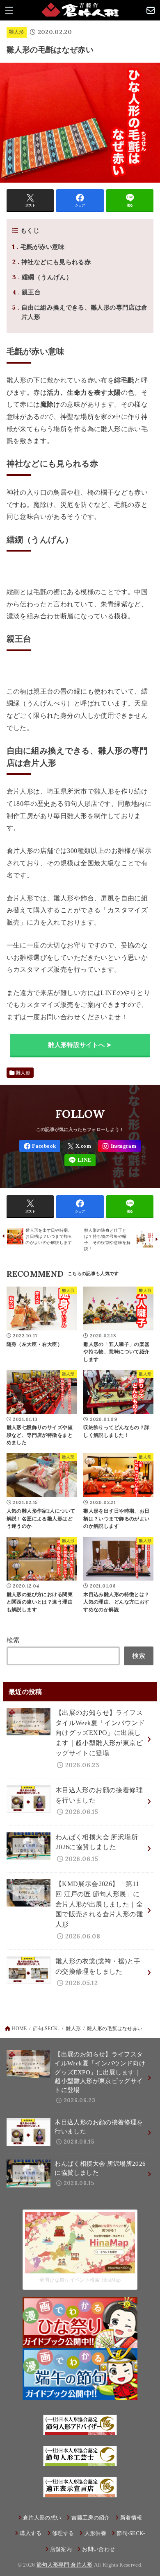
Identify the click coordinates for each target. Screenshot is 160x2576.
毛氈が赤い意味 (38, 247)
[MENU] (9, 10)
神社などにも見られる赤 (51, 262)
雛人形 (17, 32)
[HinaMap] (80, 2268)
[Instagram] (119, 1146)
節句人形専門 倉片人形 (65, 2565)
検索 (13, 1640)
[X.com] (79, 1146)
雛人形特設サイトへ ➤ (80, 1045)
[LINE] (80, 1160)
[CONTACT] (151, 10)
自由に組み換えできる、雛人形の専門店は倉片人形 (80, 312)
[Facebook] (40, 1146)
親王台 (26, 292)
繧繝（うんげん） (42, 277)
